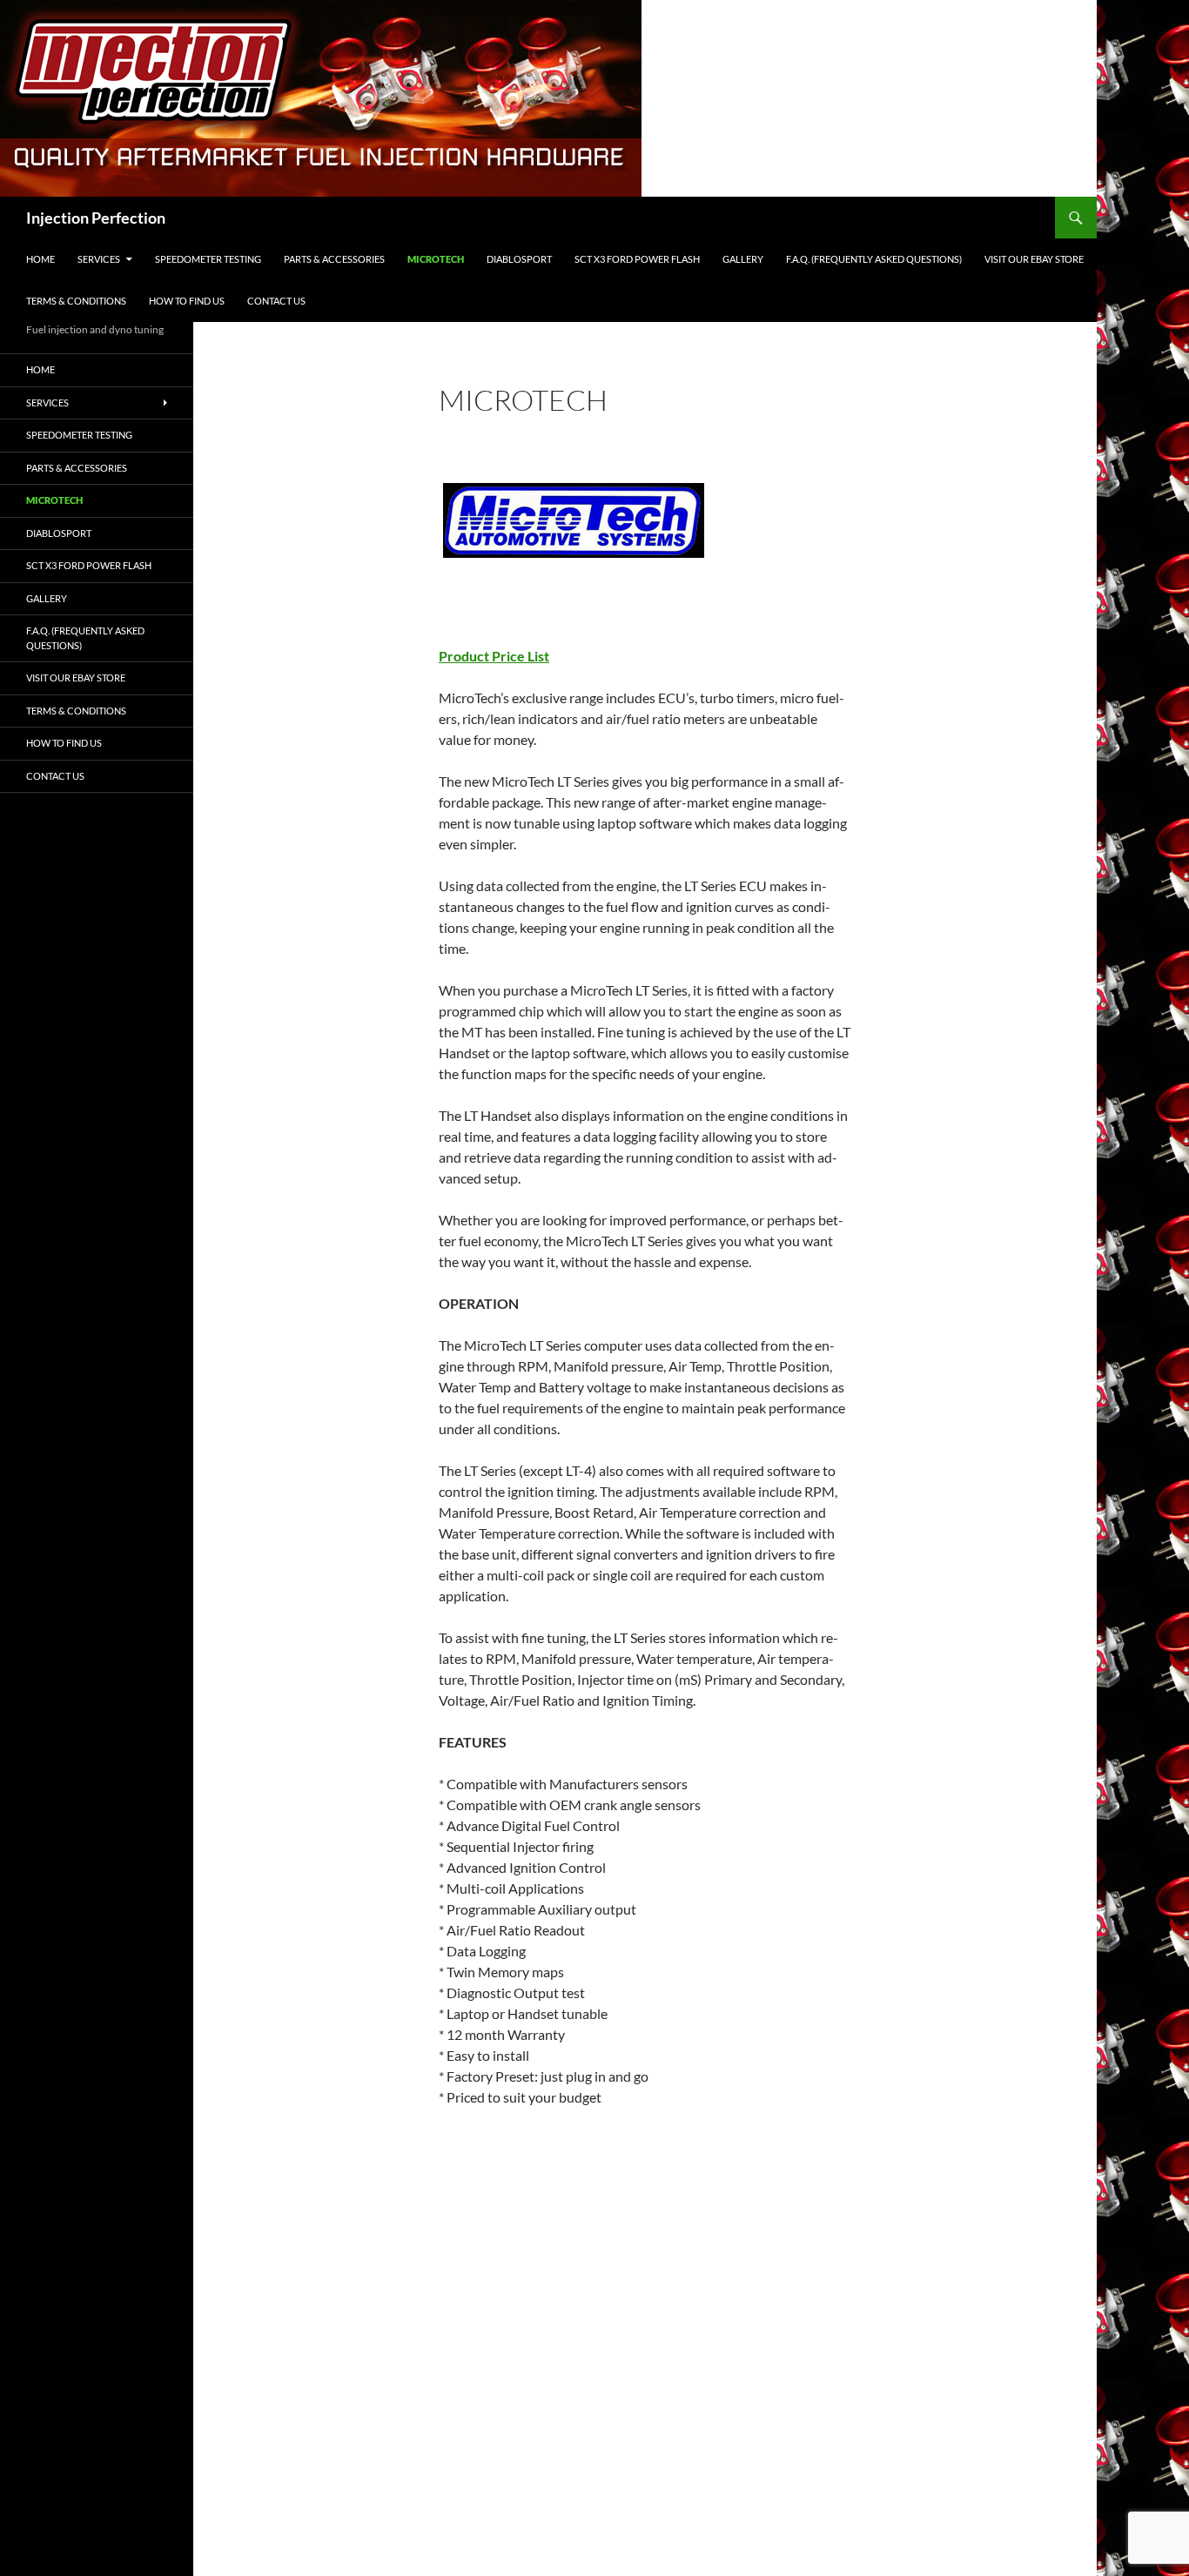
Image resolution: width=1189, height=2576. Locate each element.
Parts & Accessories (334, 259)
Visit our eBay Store (1034, 259)
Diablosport (519, 259)
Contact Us (276, 301)
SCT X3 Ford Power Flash (637, 259)
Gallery (743, 259)
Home (40, 259)
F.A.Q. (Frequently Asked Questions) (874, 259)
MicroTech (436, 259)
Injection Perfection (96, 218)
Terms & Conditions (76, 301)
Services (99, 259)
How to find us (187, 301)
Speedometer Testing (208, 259)
